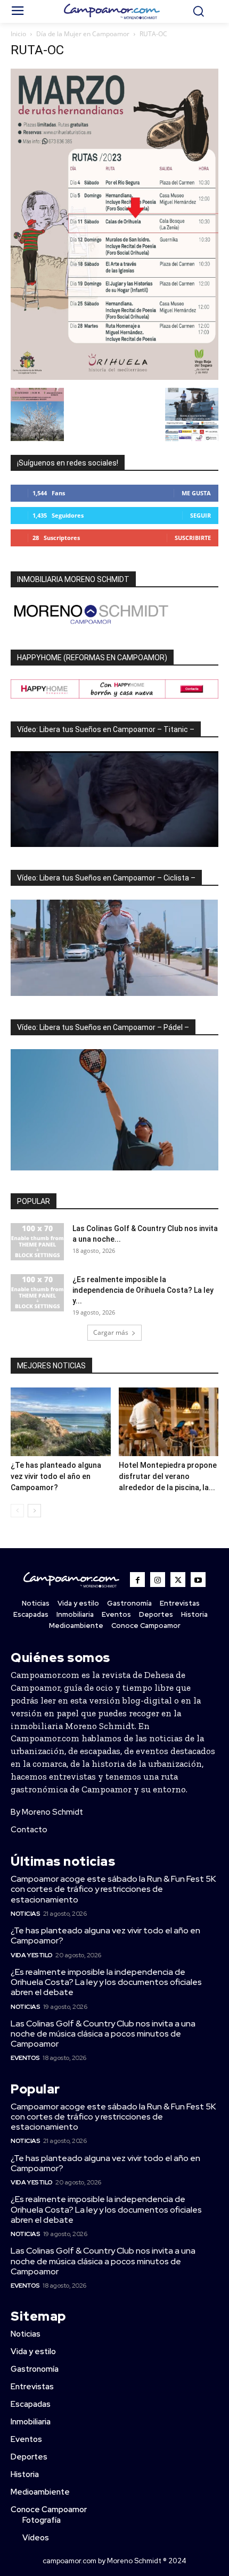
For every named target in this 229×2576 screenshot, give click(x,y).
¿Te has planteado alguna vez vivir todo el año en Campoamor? (56, 1476)
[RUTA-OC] (114, 377)
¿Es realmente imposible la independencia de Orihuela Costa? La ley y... (143, 1290)
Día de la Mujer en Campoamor (83, 34)
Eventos (25, 2058)
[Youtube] (198, 1580)
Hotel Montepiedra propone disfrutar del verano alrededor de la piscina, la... (168, 1476)
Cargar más (111, 1332)
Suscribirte (193, 538)
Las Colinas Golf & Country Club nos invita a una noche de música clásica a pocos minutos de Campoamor (103, 2034)
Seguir (201, 515)
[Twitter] (178, 1580)
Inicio (18, 34)
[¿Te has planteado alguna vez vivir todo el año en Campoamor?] (61, 1422)
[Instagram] (158, 1580)
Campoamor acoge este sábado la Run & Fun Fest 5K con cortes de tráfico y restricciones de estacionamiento (113, 1889)
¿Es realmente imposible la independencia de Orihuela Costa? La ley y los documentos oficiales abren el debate (106, 1982)
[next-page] (34, 1511)
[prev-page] (17, 1511)
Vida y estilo (32, 1955)
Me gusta (196, 493)
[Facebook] (137, 1580)
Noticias (25, 1914)
